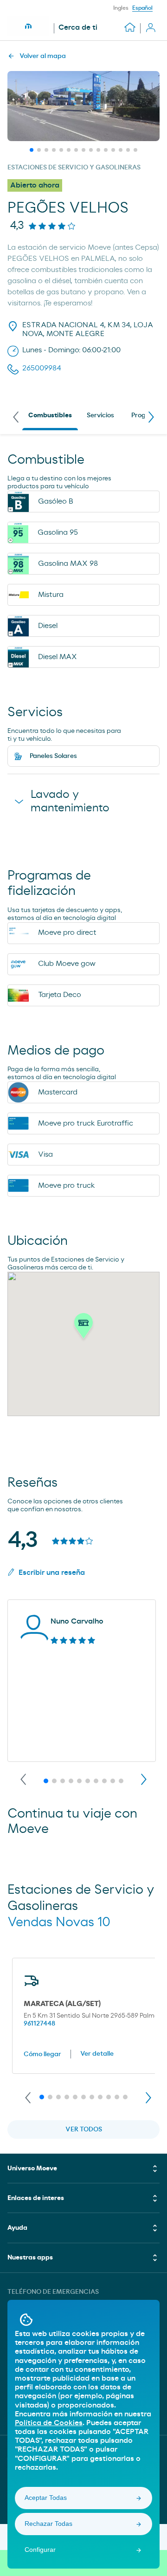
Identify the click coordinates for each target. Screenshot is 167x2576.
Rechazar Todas (48, 2524)
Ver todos (84, 2129)
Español (142, 8)
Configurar (40, 2550)
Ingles (121, 8)
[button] (83, 1328)
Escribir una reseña (52, 1573)
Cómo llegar (42, 2054)
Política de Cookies (49, 2423)
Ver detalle (97, 2054)
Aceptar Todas (46, 2498)
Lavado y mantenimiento (70, 801)
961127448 (39, 2024)
